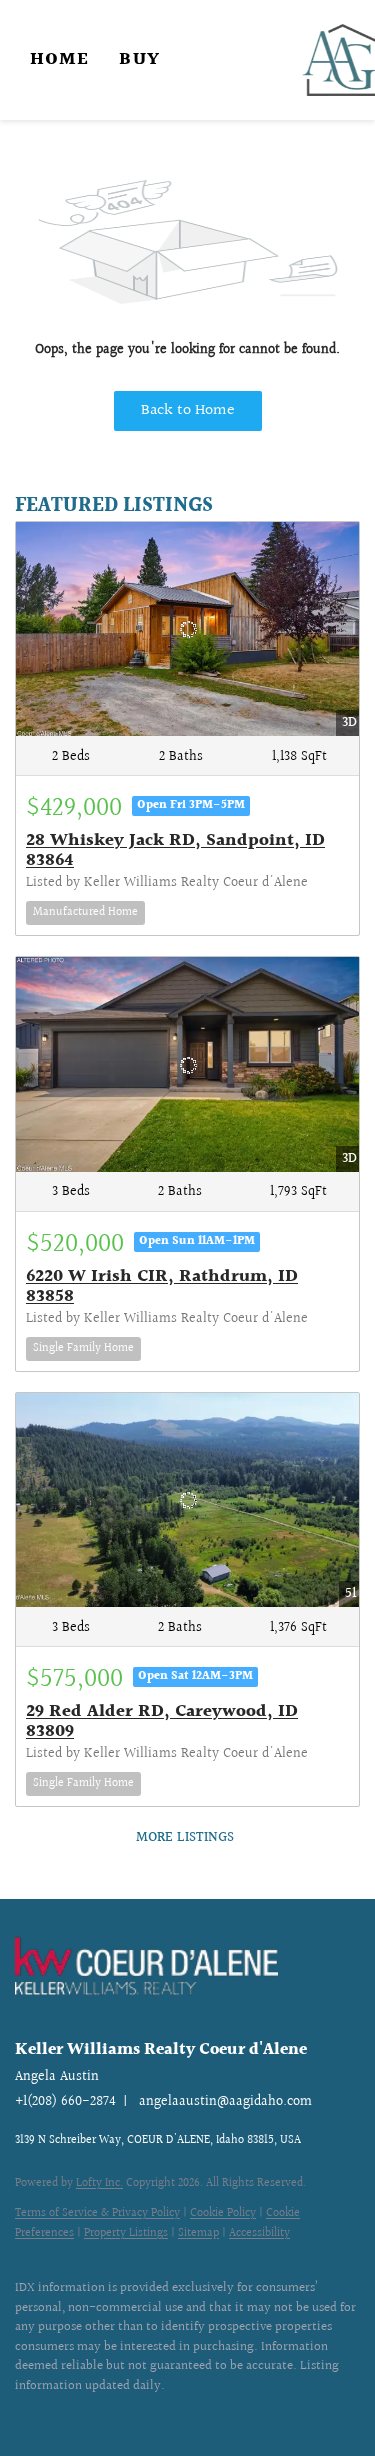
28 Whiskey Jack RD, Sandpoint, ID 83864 (175, 850)
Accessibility (259, 2233)
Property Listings (126, 2233)
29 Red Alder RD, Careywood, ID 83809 (162, 1721)
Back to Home (188, 410)
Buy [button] (139, 59)
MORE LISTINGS (185, 1838)
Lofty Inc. (99, 2183)
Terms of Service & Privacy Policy (97, 2213)
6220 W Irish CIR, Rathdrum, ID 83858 (162, 1286)
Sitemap (198, 2233)
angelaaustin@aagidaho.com (225, 2102)
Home (59, 59)
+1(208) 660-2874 (65, 2102)
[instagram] (65, 2416)
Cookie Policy (223, 2213)
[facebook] (25, 2416)
